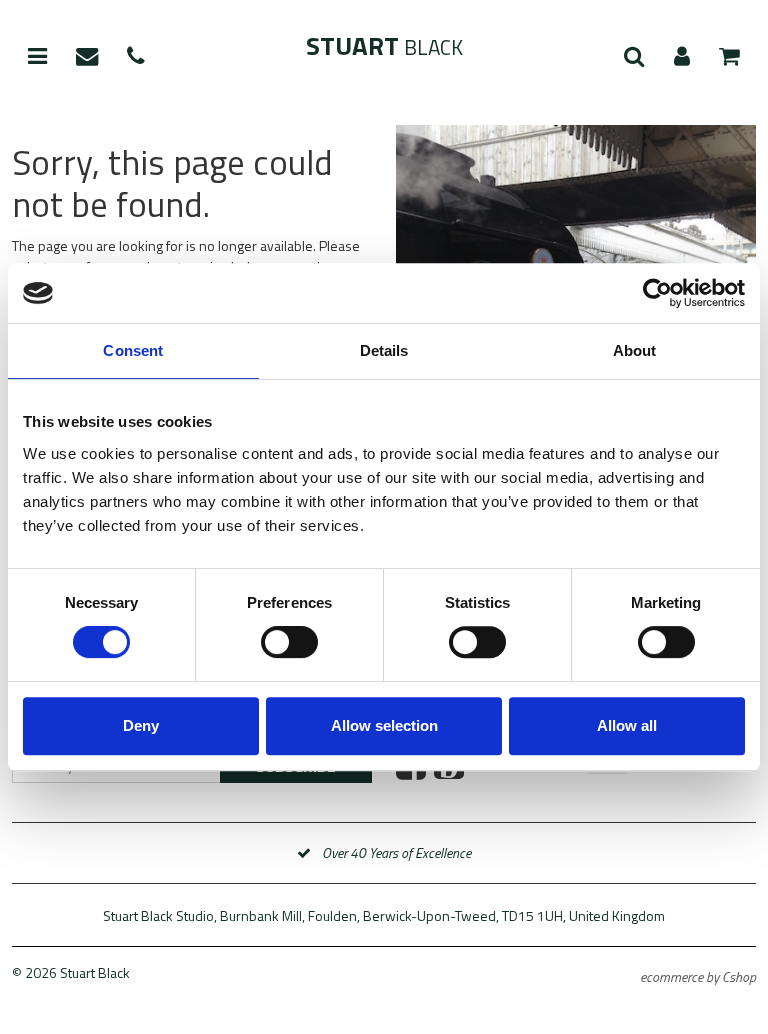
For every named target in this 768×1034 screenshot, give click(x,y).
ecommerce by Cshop (698, 976)
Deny (141, 725)
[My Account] (682, 57)
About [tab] (635, 350)
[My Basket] (729, 57)
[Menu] (37, 57)
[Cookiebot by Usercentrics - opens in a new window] (657, 293)
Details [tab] (384, 350)
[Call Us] (136, 57)
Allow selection (384, 725)
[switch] (289, 642)
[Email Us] (87, 57)
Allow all (627, 725)
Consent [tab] (133, 350)
